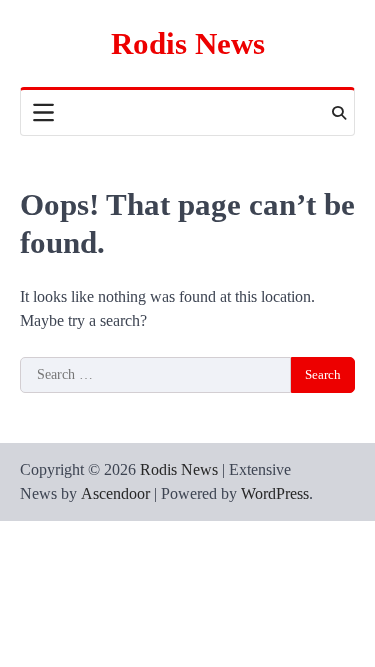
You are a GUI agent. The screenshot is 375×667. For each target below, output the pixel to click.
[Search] (339, 113)
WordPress (275, 493)
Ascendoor (115, 493)
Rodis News (188, 43)
